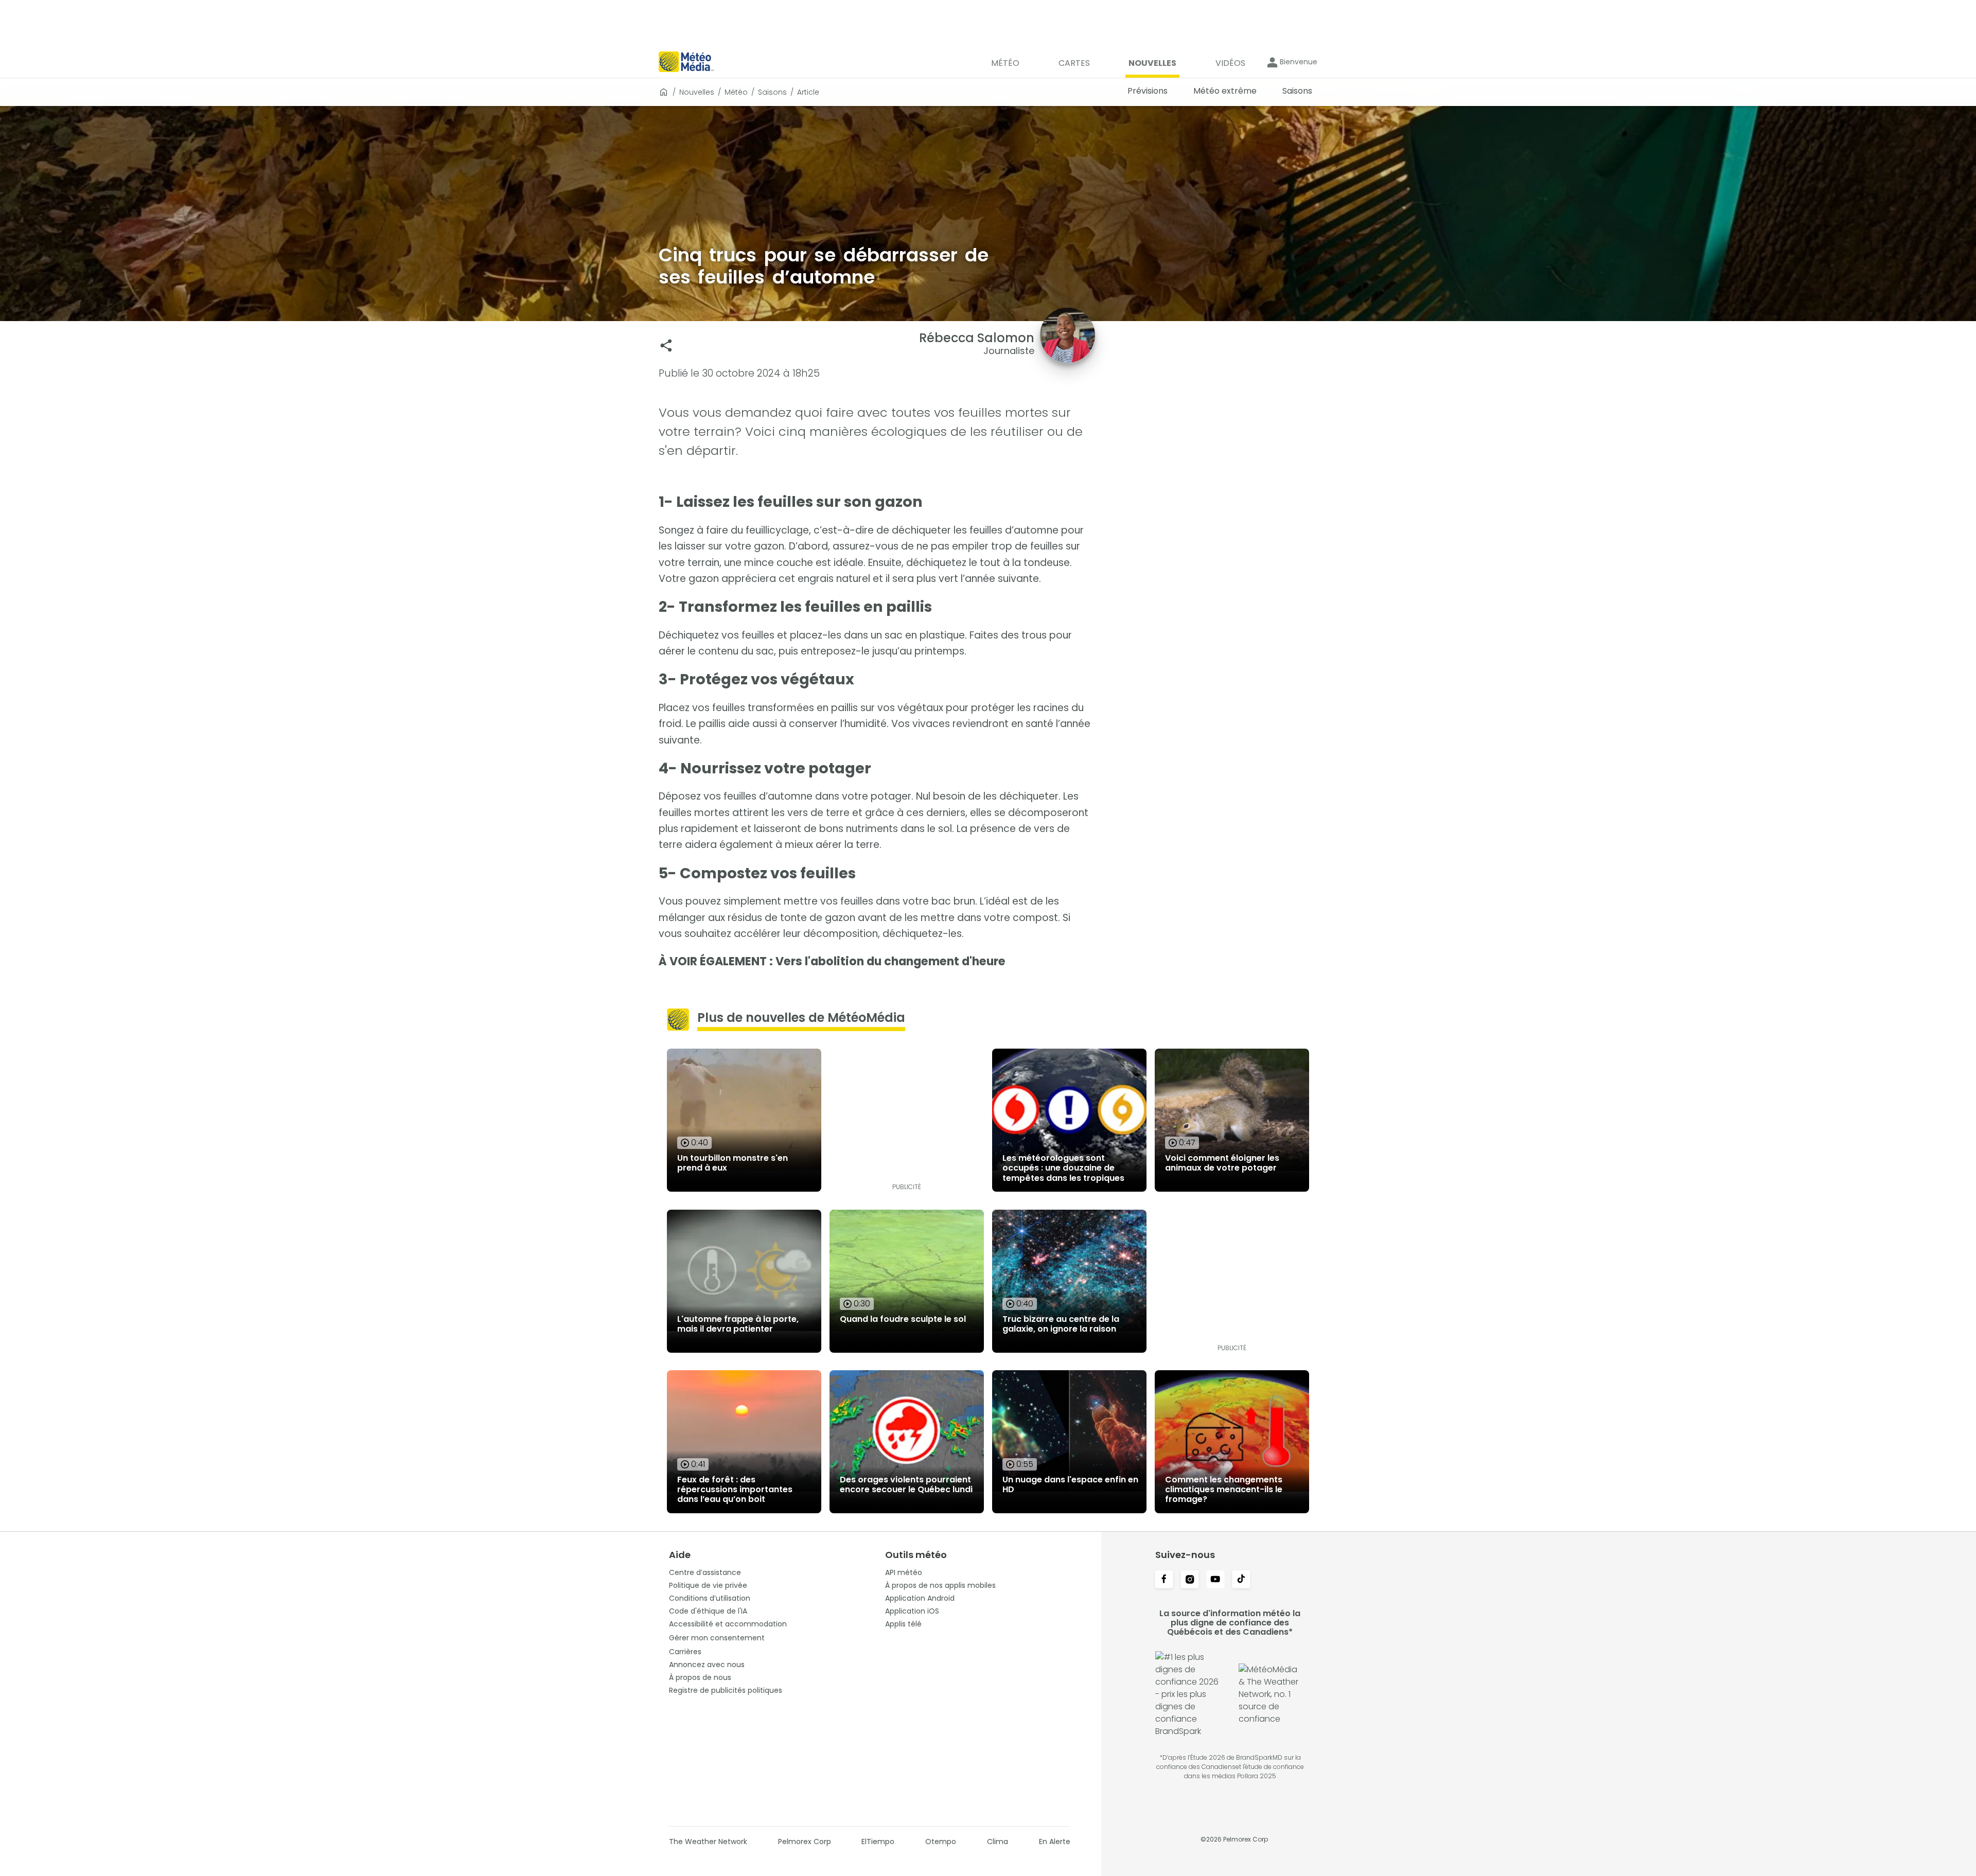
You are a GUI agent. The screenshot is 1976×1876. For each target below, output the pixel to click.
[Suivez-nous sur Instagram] (1190, 1580)
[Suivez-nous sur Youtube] (1215, 1580)
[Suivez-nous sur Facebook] (1164, 1580)
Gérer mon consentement (717, 1638)
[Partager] (666, 346)
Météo (736, 92)
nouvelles (697, 92)
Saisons (772, 92)
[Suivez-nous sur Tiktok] (1241, 1580)
